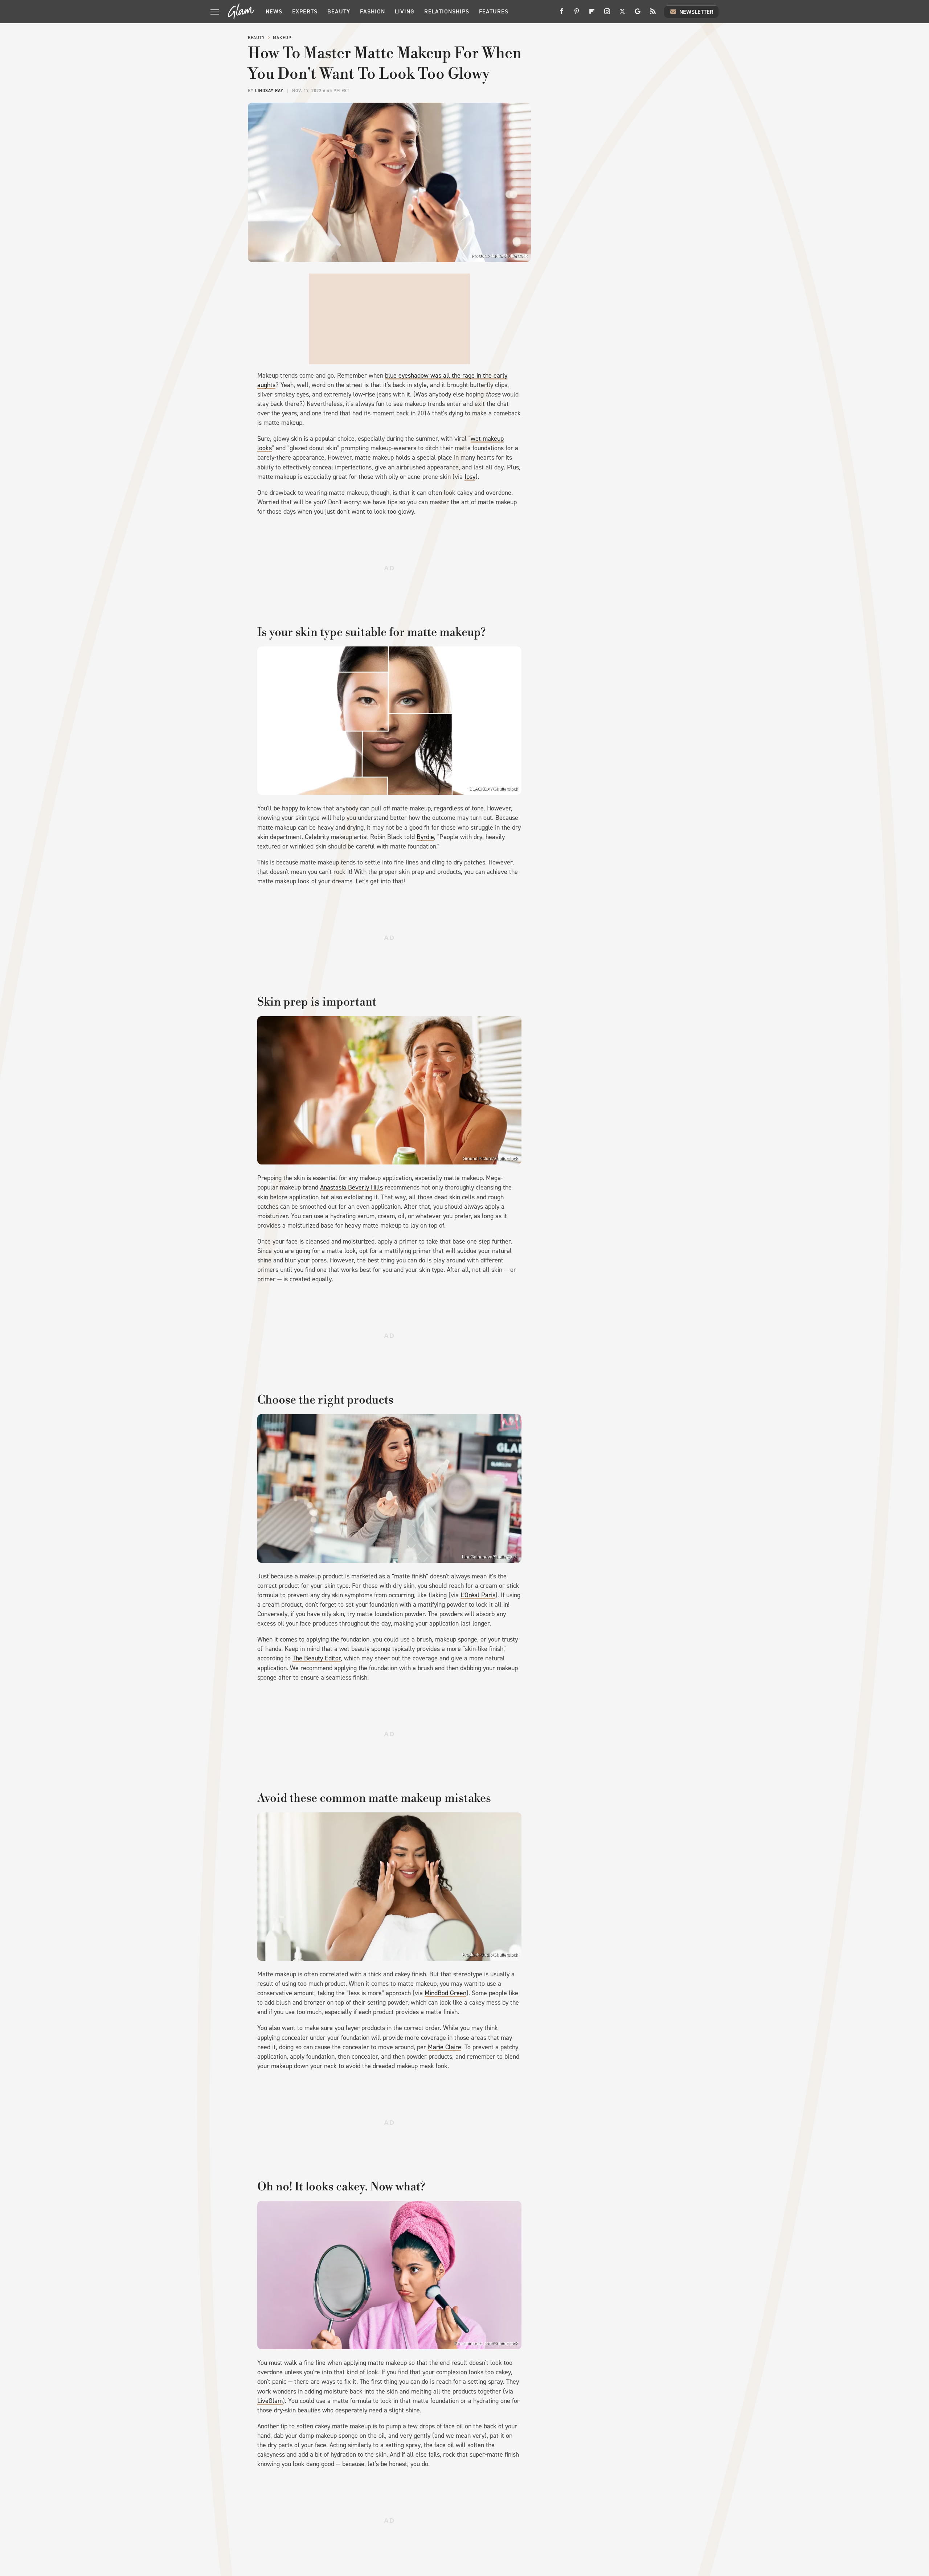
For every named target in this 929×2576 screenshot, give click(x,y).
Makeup (282, 38)
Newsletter (696, 12)
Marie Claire (445, 2047)
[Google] (638, 14)
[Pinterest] (577, 14)
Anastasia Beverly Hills (351, 1187)
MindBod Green (445, 1993)
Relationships (447, 11)
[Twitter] (622, 14)
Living (405, 11)
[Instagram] (607, 14)
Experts (305, 11)
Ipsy (470, 477)
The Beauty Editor (317, 1658)
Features (494, 11)
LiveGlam (270, 2401)
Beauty (339, 11)
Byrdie (425, 837)
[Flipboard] (592, 14)
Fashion (373, 11)
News (274, 11)
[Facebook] (561, 14)
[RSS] (653, 14)
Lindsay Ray (269, 91)
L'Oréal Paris (478, 1595)
